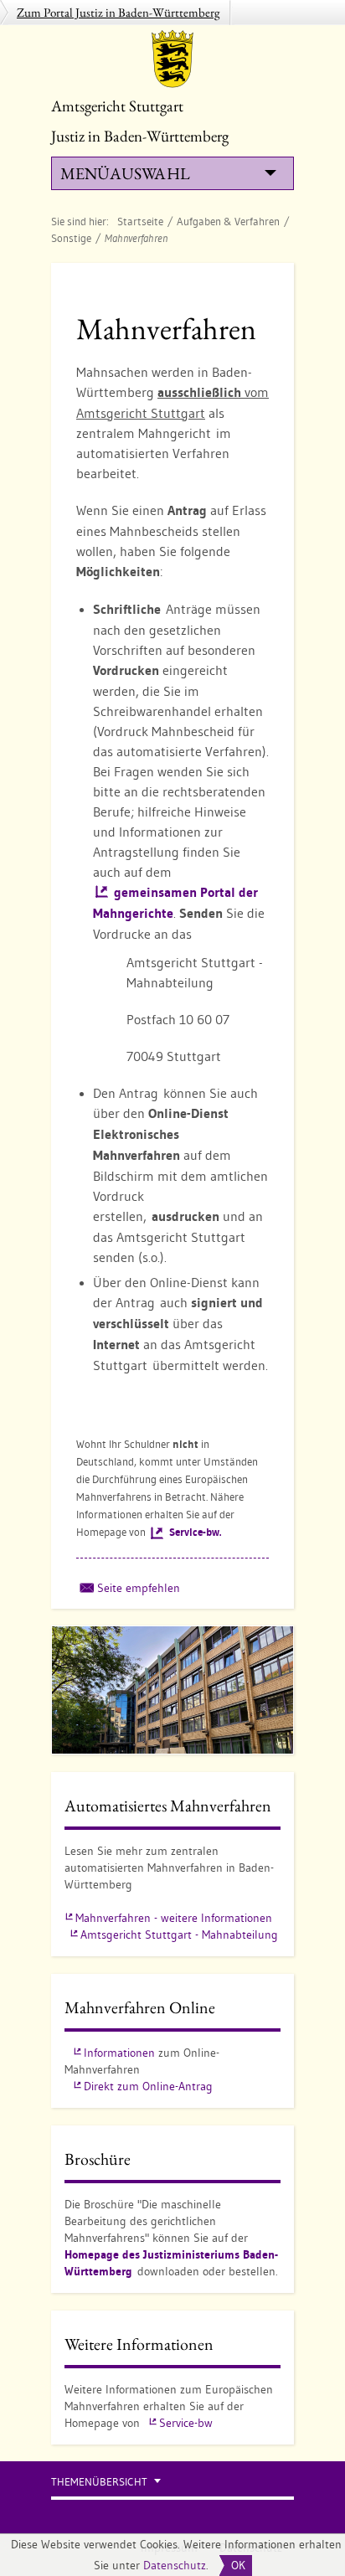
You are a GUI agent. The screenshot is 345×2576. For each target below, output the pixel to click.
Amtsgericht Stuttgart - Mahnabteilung (179, 1935)
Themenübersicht (99, 2482)
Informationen (119, 2053)
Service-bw (186, 2423)
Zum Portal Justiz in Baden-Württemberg (118, 12)
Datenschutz (175, 2565)
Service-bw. (195, 1532)
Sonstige (71, 238)
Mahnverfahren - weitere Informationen (174, 1918)
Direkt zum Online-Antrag (148, 2086)
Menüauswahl (125, 173)
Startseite (140, 221)
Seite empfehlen (139, 1588)
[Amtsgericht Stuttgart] (172, 59)
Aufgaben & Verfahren (228, 221)
